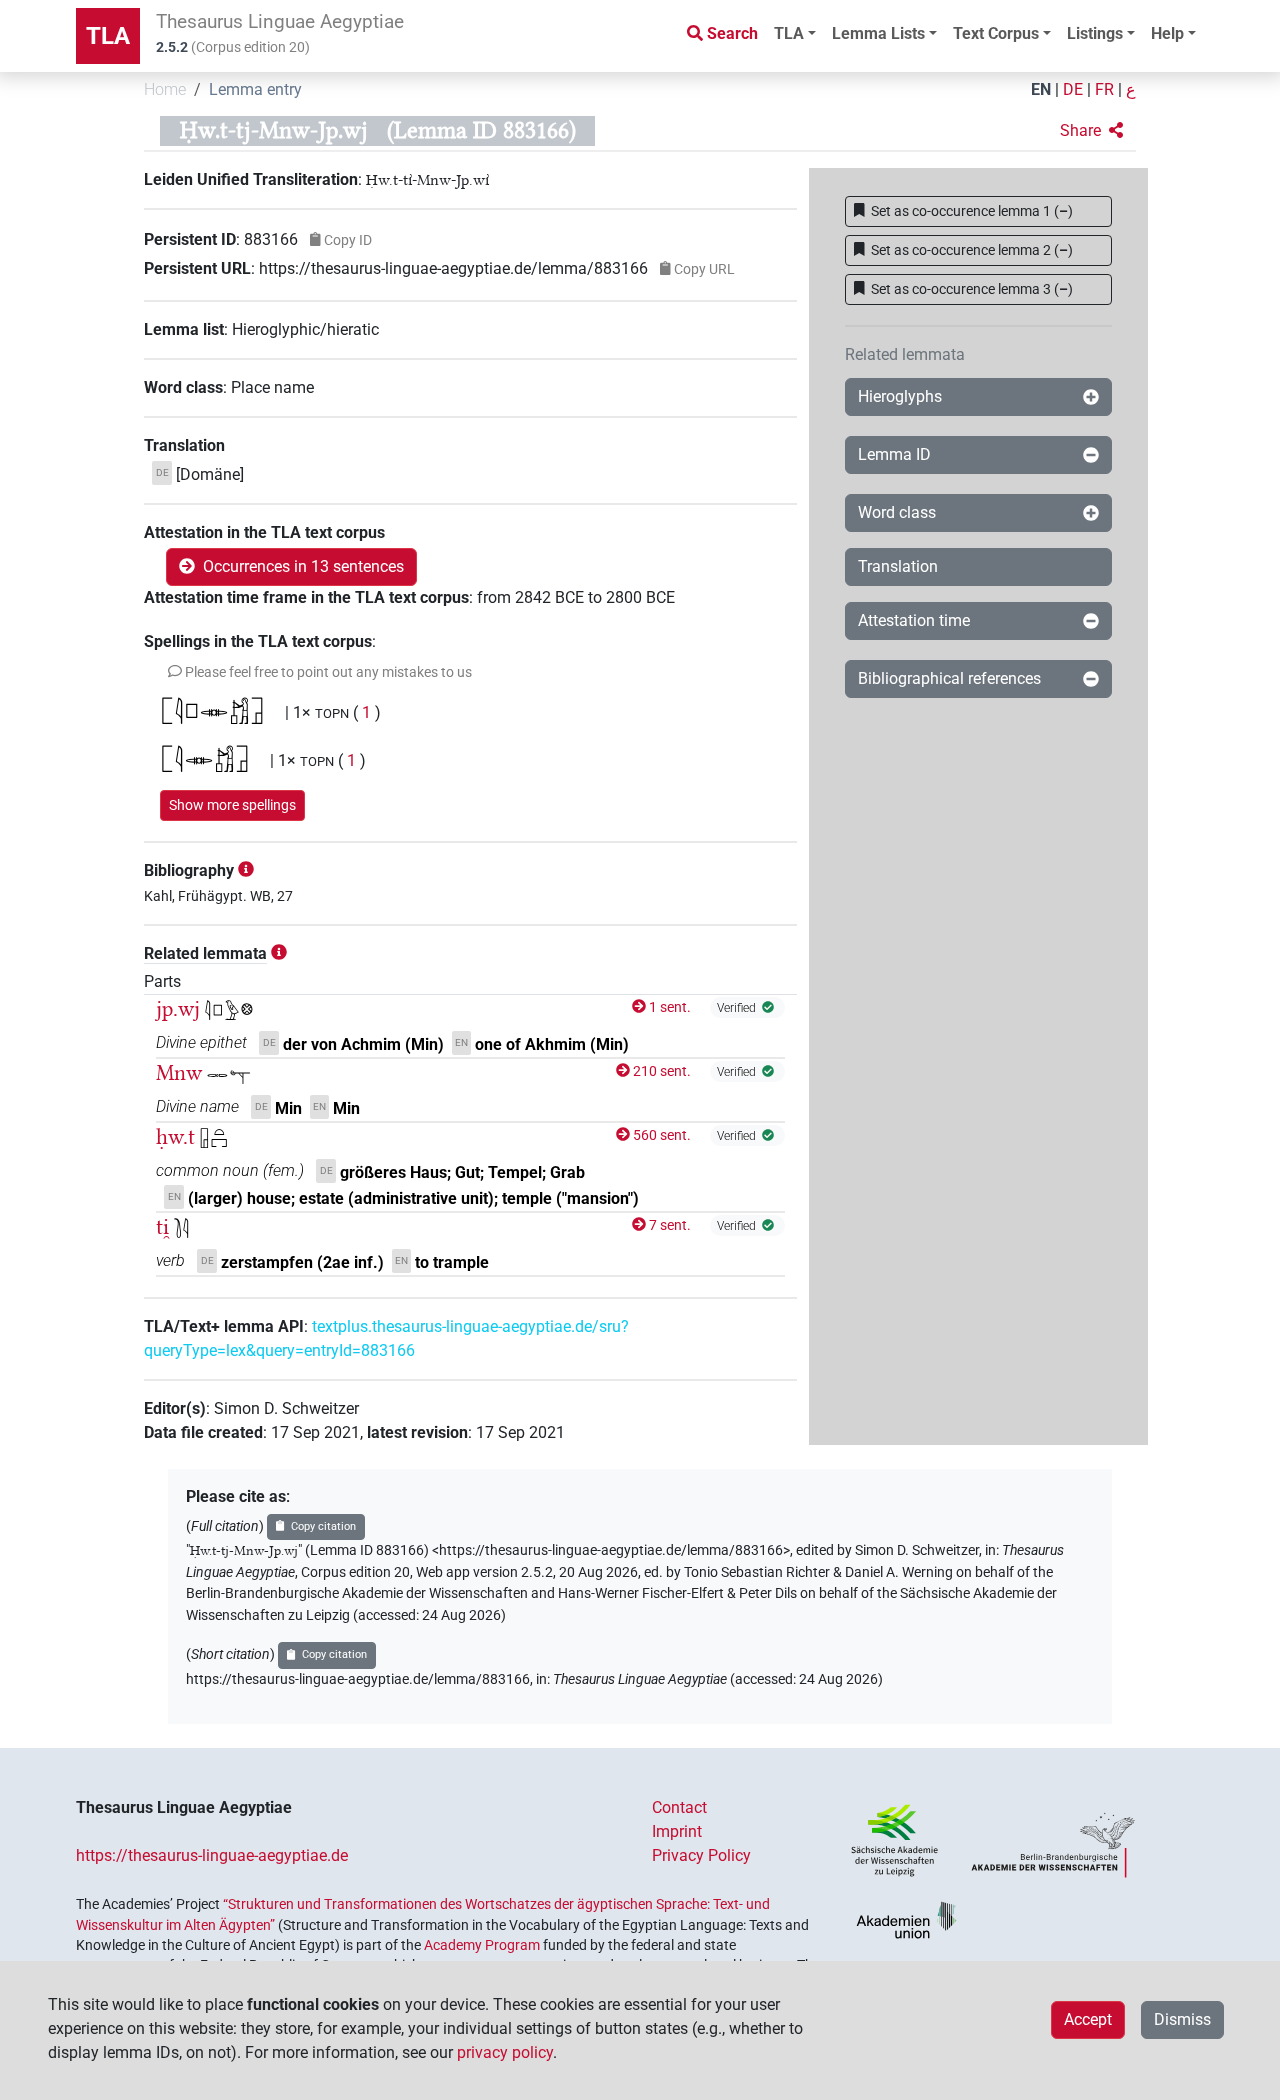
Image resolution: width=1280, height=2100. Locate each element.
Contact (679, 1807)
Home (165, 89)
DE (1073, 89)
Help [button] (1167, 33)
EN (1041, 89)
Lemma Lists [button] (878, 33)
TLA (108, 36)
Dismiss (1182, 2019)
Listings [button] (1095, 33)
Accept (1088, 2019)
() (972, 211)
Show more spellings (232, 805)
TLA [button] (789, 33)
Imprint (677, 1831)
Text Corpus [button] (996, 33)
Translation (898, 566)
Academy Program (482, 1945)
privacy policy (505, 2052)
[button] (1091, 131)
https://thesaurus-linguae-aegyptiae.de (212, 1855)
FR (1104, 89)
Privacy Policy (701, 1855)
